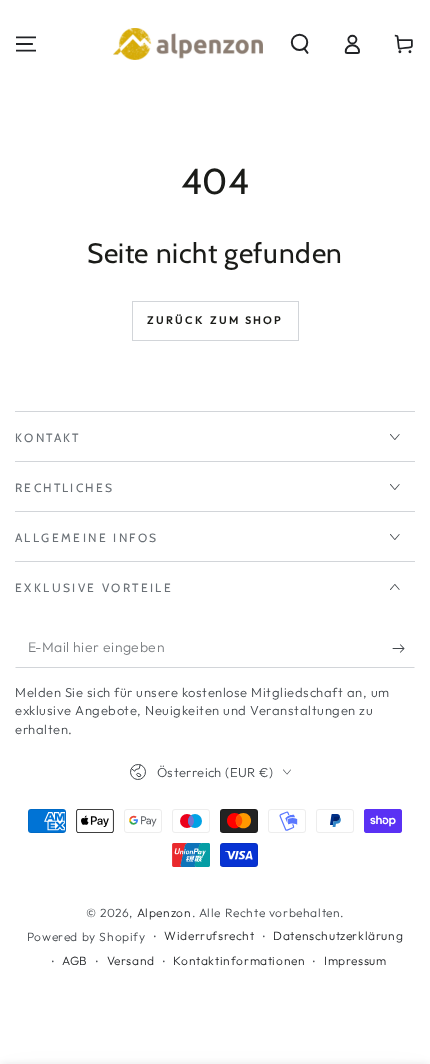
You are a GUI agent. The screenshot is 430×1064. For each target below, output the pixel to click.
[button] (300, 44)
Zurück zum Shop (215, 320)
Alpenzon (164, 912)
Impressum (355, 960)
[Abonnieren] (403, 648)
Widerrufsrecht (209, 935)
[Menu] (26, 44)
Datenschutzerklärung (338, 935)
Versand (131, 960)
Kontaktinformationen (239, 960)
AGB (75, 960)
